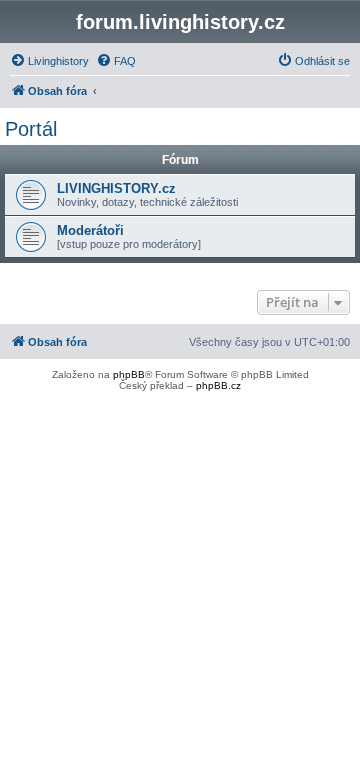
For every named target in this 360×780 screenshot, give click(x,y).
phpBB (129, 374)
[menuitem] (49, 61)
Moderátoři (90, 230)
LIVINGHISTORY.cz (116, 188)
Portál (31, 129)
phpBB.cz (218, 385)
